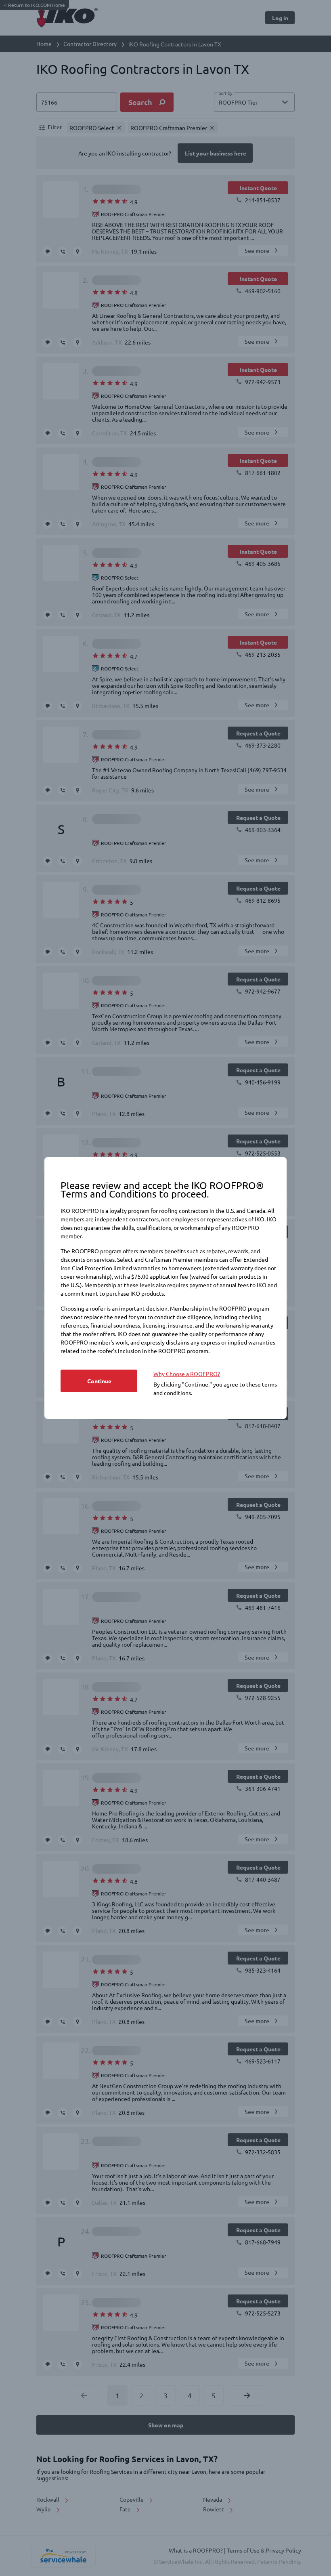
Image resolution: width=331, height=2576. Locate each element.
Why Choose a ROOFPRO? (187, 1374)
